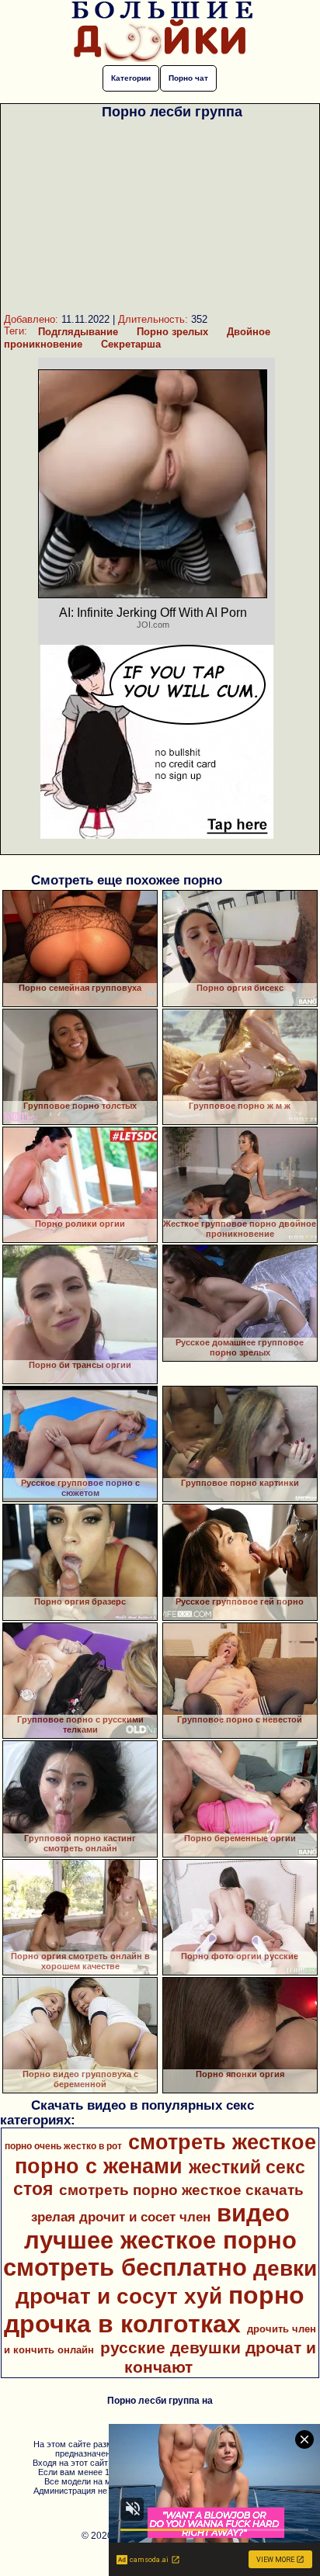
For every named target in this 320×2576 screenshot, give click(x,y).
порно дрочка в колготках (154, 2309)
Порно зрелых (172, 332)
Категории (131, 78)
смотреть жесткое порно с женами (165, 2154)
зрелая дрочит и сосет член (121, 2217)
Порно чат (188, 78)
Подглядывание (78, 332)
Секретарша (131, 344)
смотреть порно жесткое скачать (181, 2190)
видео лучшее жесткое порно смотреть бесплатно (150, 2240)
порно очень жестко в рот (63, 2146)
